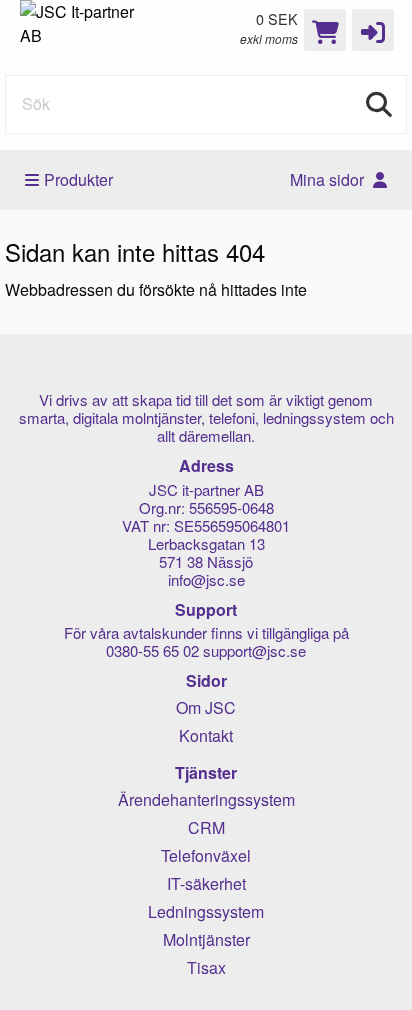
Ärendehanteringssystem (206, 799)
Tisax (206, 967)
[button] (373, 30)
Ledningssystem (206, 911)
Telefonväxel (206, 855)
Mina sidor (329, 179)
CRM (206, 827)
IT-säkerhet (206, 883)
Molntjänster (206, 939)
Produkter (78, 179)
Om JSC (206, 707)
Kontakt (206, 735)
